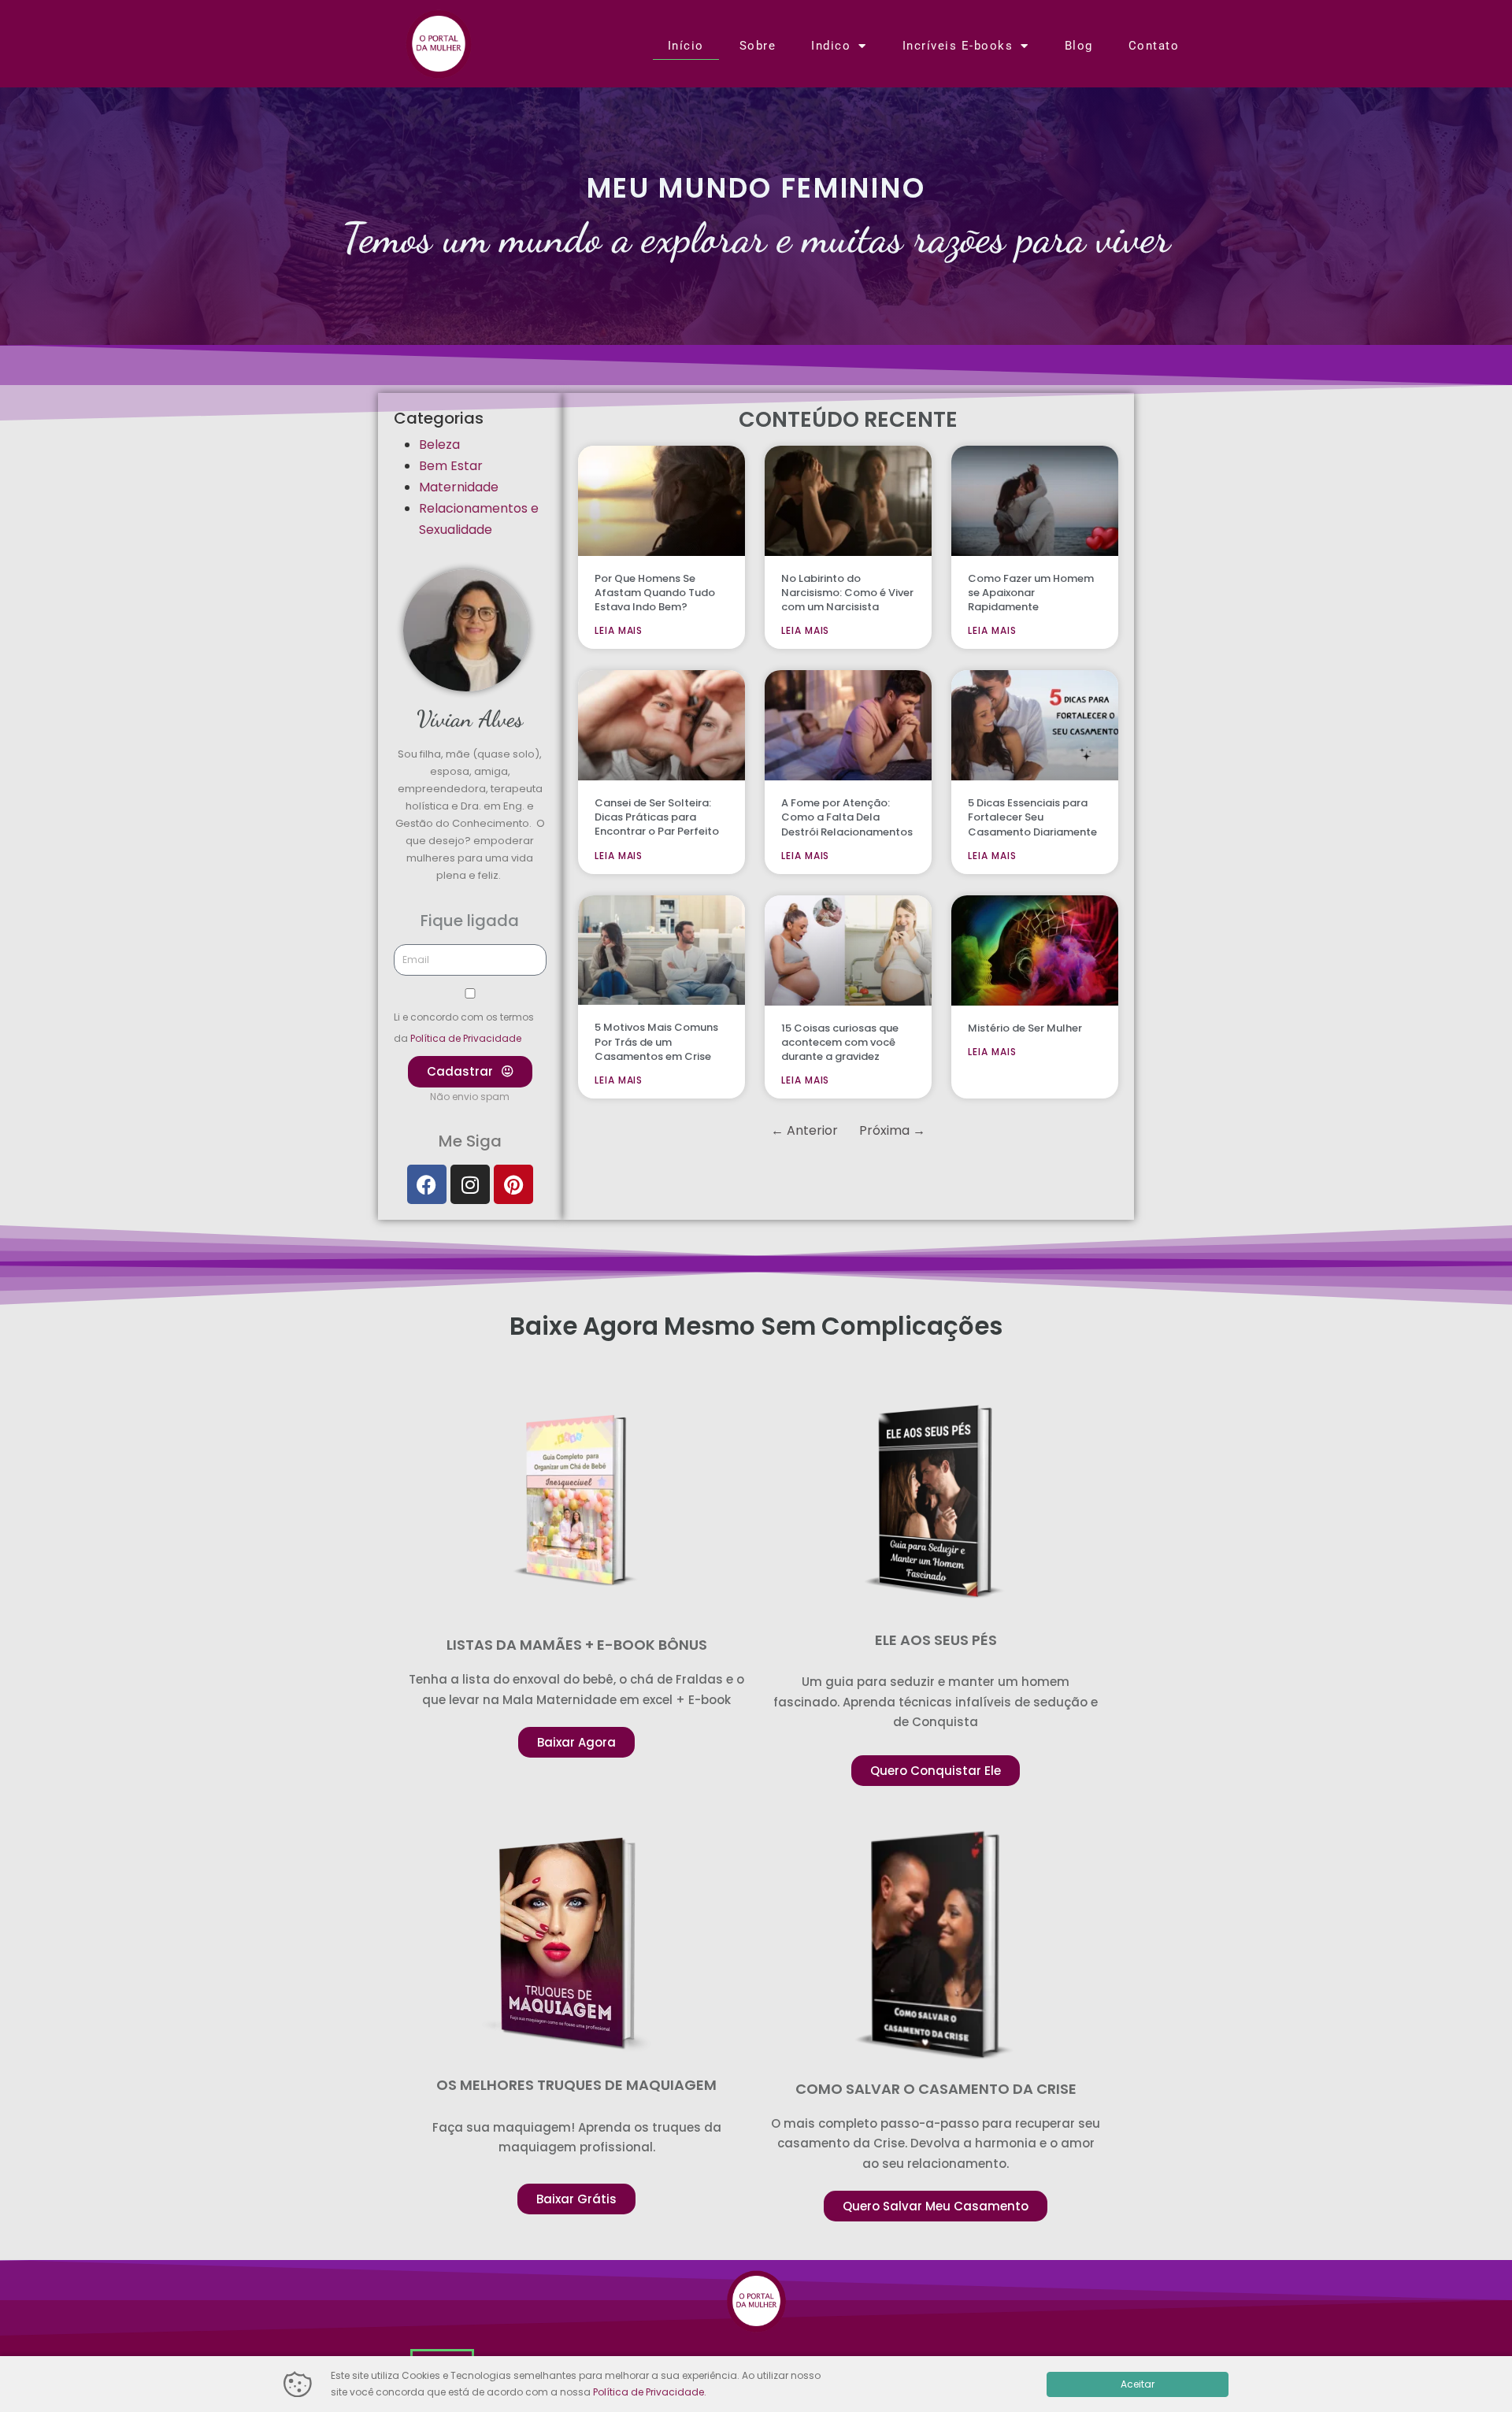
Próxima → (892, 1130)
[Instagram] (470, 1184)
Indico (831, 46)
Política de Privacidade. (650, 2392)
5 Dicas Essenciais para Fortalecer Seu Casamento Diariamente (1032, 817)
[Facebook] (427, 1184)
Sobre (758, 46)
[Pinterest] (513, 1184)
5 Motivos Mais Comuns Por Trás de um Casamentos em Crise (656, 1041)
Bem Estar (451, 466)
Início (686, 46)
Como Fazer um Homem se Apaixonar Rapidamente (1031, 593)
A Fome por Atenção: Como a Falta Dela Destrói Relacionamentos (847, 817)
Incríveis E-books (958, 46)
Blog (1079, 46)
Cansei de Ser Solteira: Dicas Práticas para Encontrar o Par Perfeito (657, 817)
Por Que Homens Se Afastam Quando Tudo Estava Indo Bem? (655, 593)
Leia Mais (619, 630)
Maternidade (459, 487)
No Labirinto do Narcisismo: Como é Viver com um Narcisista (847, 593)
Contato (1154, 46)
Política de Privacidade (466, 1038)
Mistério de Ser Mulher (1025, 1028)
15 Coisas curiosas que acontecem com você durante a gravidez (840, 1042)
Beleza (439, 445)
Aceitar (1138, 2384)
